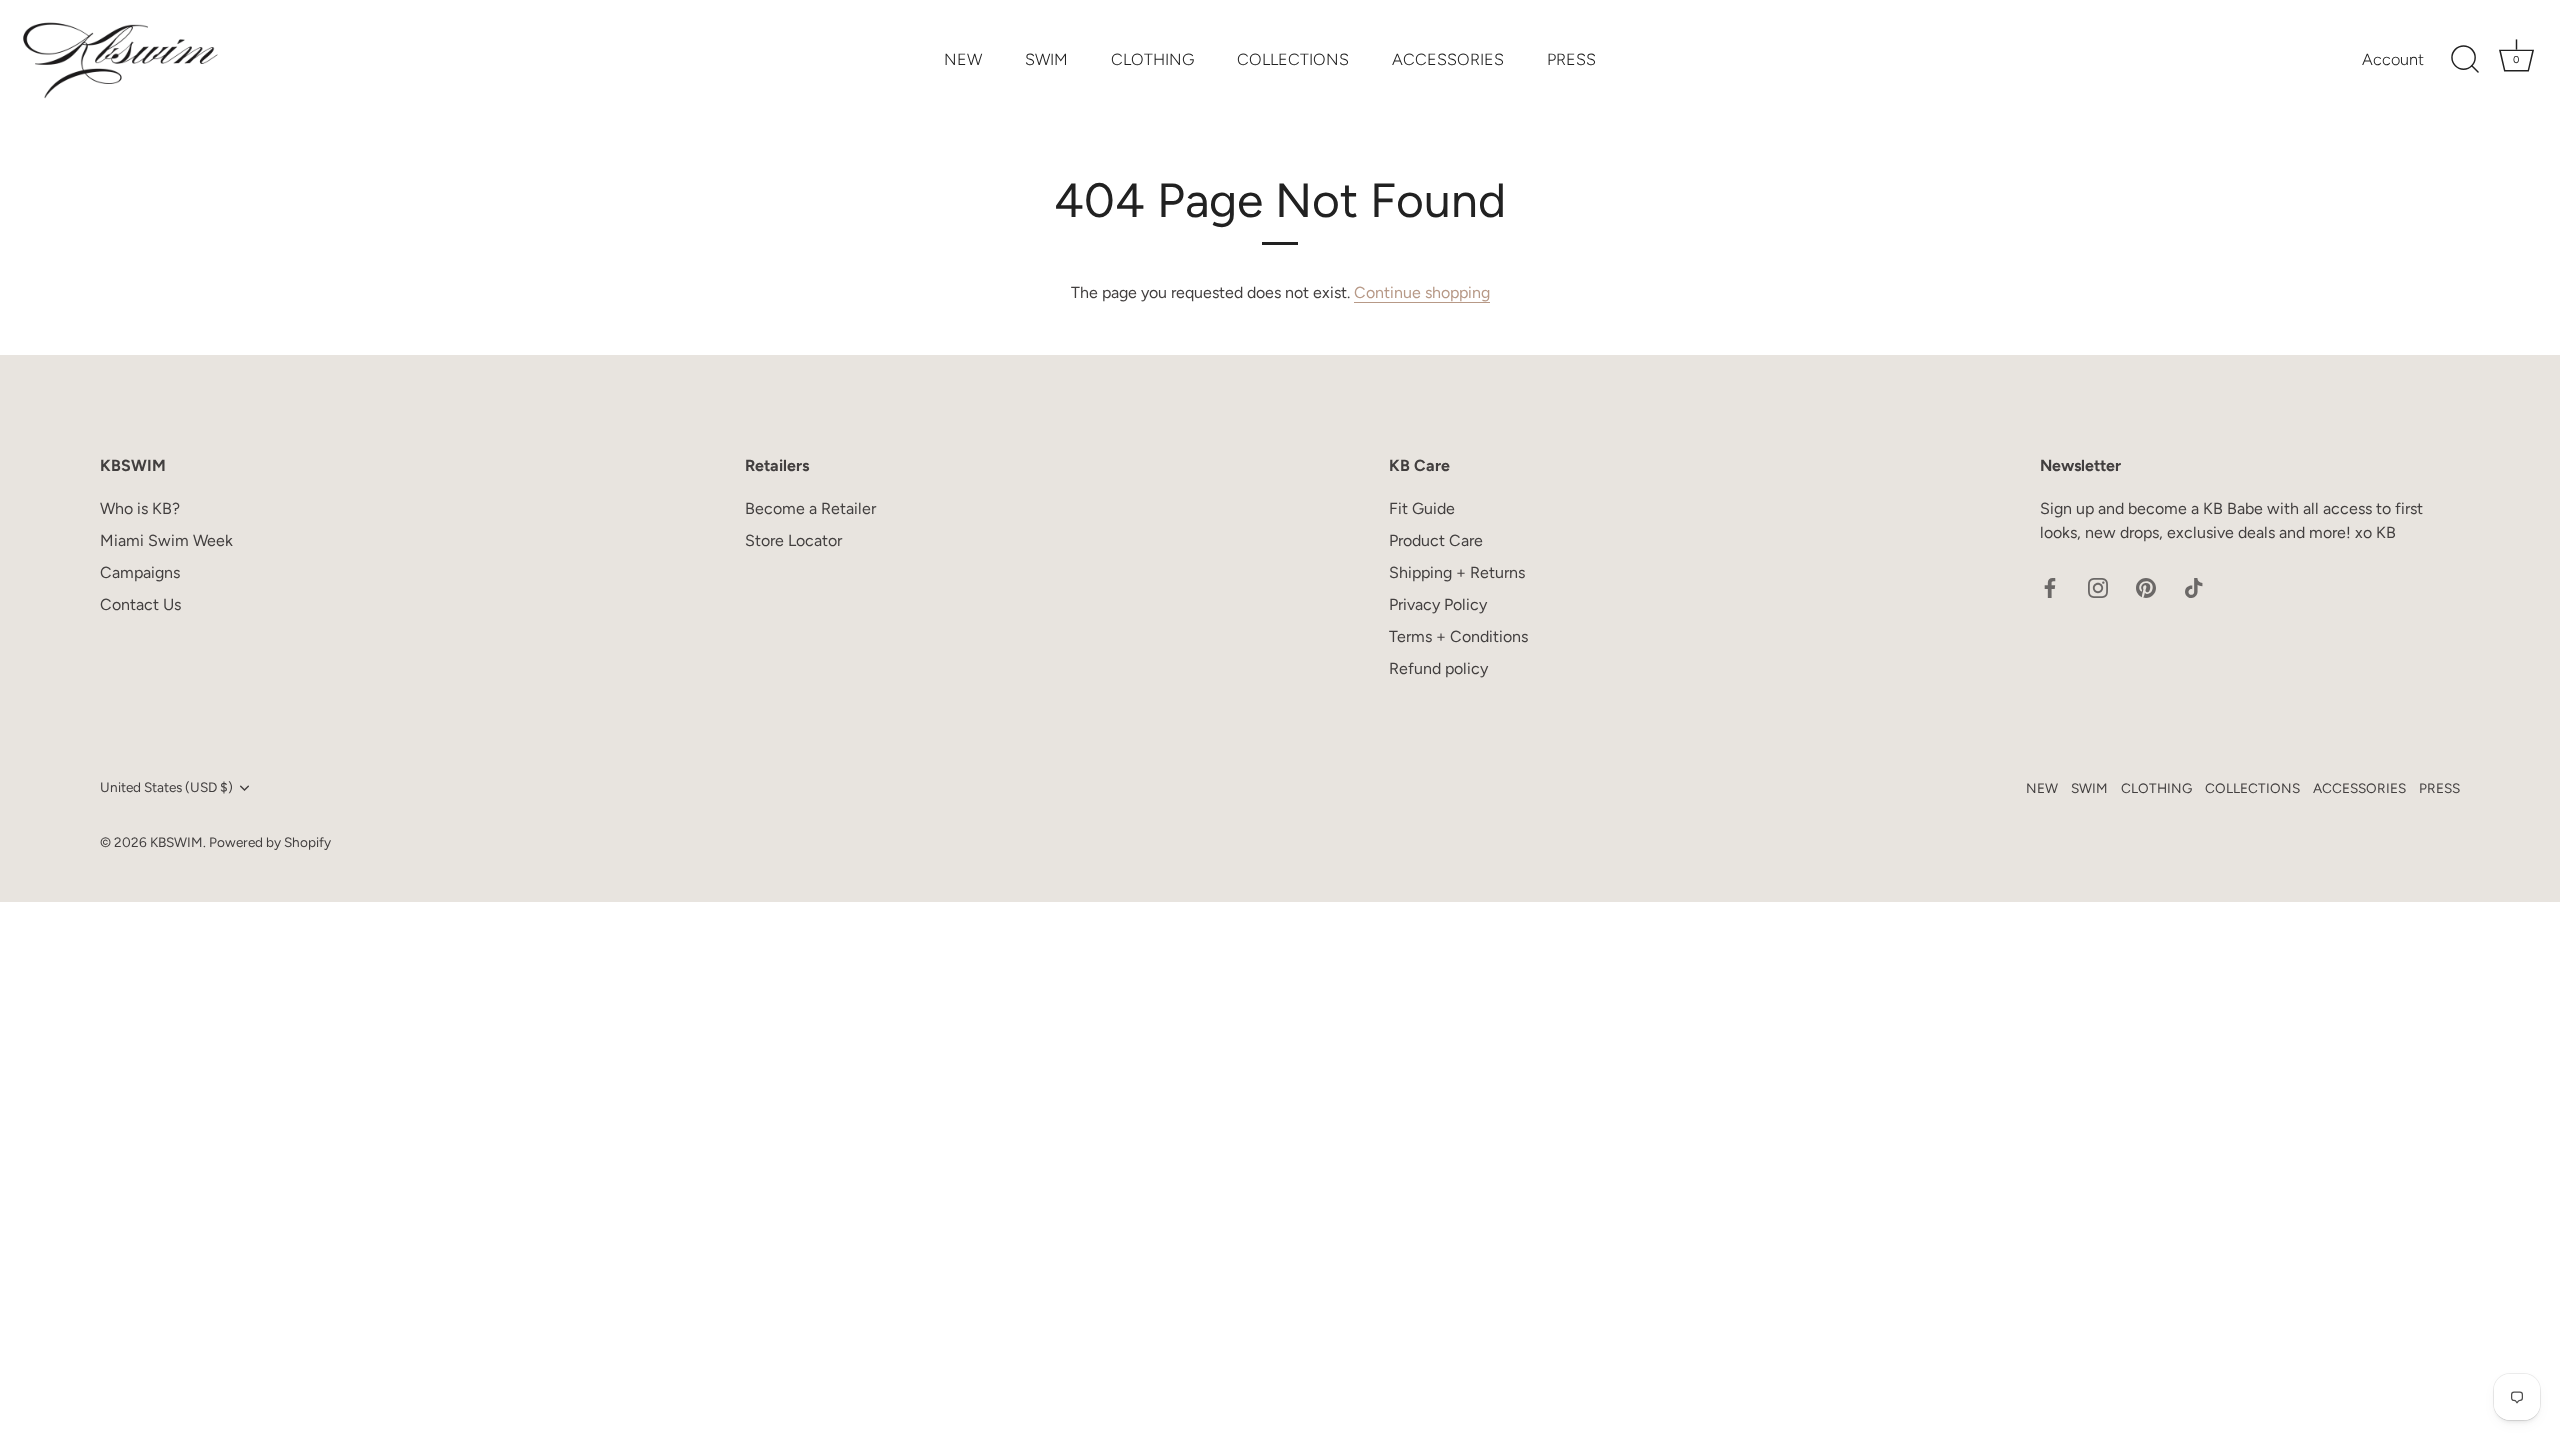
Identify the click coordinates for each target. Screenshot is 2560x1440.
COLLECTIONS (1293, 59)
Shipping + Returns (1457, 572)
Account (2393, 59)
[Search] (2465, 60)
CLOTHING (1152, 59)
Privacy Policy (1438, 604)
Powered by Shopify (270, 842)
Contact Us (140, 604)
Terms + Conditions (1458, 636)
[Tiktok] (2194, 586)
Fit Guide (1422, 508)
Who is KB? (140, 508)
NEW (963, 59)
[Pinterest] (2146, 586)
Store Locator (793, 540)
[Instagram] (2098, 586)
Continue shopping (1422, 292)
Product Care (1436, 540)
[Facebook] (2050, 586)
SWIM (1046, 59)
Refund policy (1438, 668)
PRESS (1571, 59)
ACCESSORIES (1448, 59)
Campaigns (140, 572)
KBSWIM (176, 842)
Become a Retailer (810, 508)
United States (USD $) (166, 787)
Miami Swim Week (166, 540)
